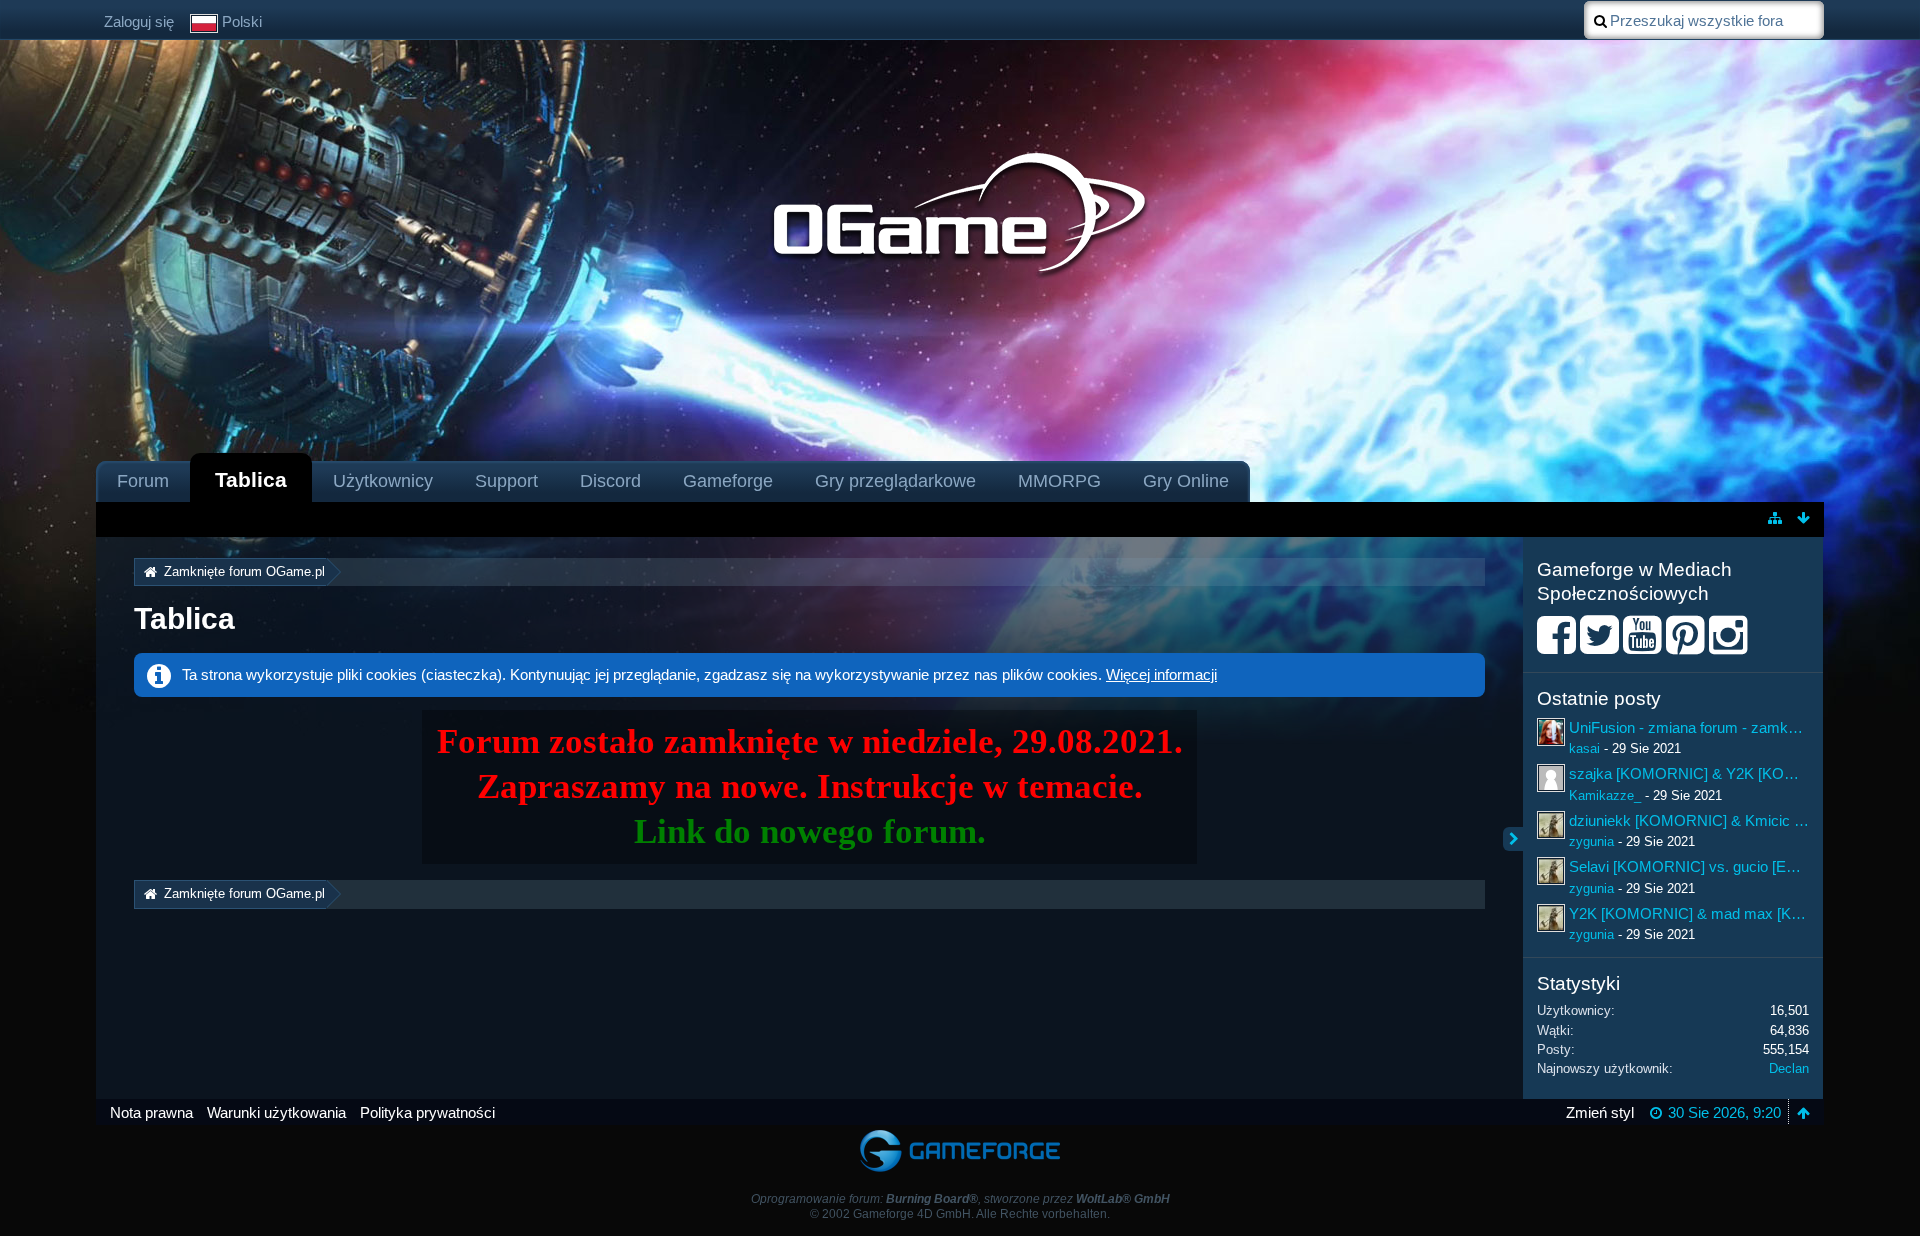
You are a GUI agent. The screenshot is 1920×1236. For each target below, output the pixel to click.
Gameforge (728, 481)
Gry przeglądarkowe (895, 481)
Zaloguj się (139, 21)
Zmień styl (1600, 1112)
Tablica (251, 479)
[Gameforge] (960, 1134)
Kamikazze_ (1605, 795)
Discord (610, 481)
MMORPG (1059, 481)
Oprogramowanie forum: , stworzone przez (960, 1199)
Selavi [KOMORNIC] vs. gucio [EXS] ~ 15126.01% (1734, 866)
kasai (1584, 748)
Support (506, 481)
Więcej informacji (1161, 674)
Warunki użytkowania (276, 1112)
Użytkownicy (383, 481)
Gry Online (1186, 481)
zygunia (1591, 841)
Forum (143, 481)
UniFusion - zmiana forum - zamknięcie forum (1718, 727)
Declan (1789, 1068)
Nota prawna (151, 1112)
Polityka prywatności (427, 1112)
